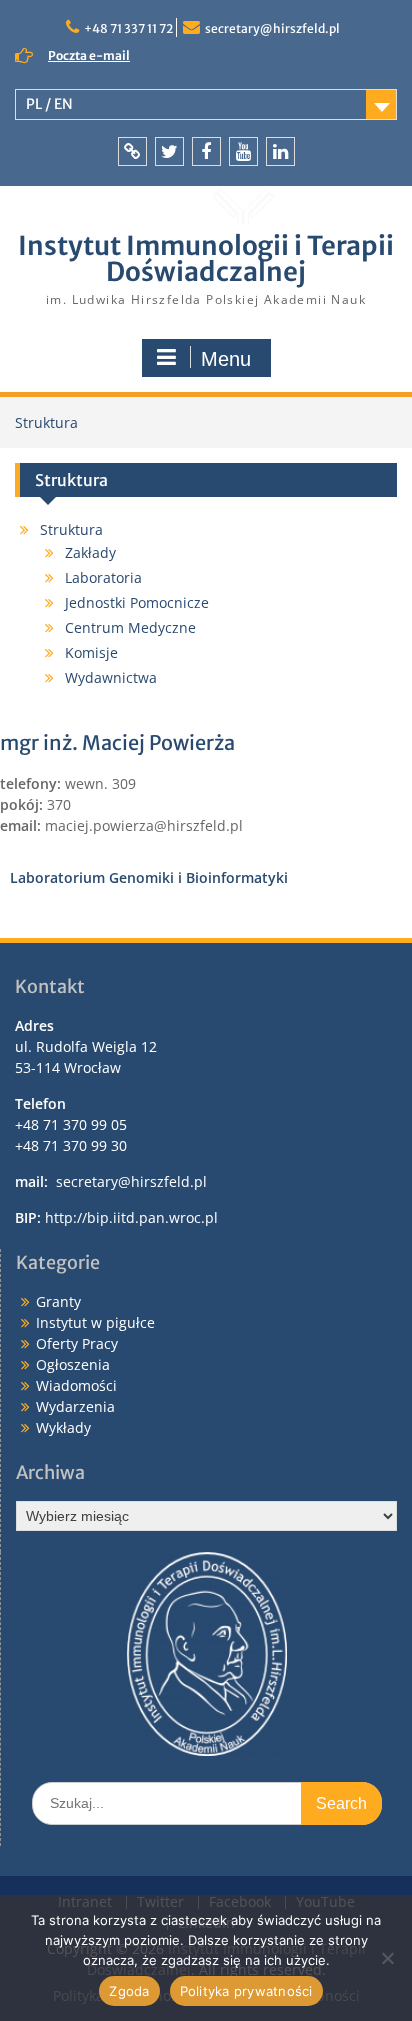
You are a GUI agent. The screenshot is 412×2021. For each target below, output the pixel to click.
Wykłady (63, 1427)
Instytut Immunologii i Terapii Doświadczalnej (206, 258)
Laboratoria (103, 577)
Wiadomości (76, 1385)
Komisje (91, 652)
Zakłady (90, 552)
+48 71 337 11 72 (128, 28)
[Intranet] (132, 151)
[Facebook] (206, 151)
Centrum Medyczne (130, 627)
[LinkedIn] (280, 151)
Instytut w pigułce (95, 1322)
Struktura (71, 529)
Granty (58, 1301)
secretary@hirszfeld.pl (272, 28)
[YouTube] (243, 151)
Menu (226, 359)
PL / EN (49, 104)
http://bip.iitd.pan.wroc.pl (131, 1217)
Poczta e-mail (89, 55)
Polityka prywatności (246, 1991)
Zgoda (129, 1991)
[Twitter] (169, 151)
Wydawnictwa (111, 677)
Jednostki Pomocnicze (137, 602)
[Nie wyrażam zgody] (387, 1958)
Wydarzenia (75, 1406)
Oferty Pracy (77, 1343)
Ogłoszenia (73, 1364)
